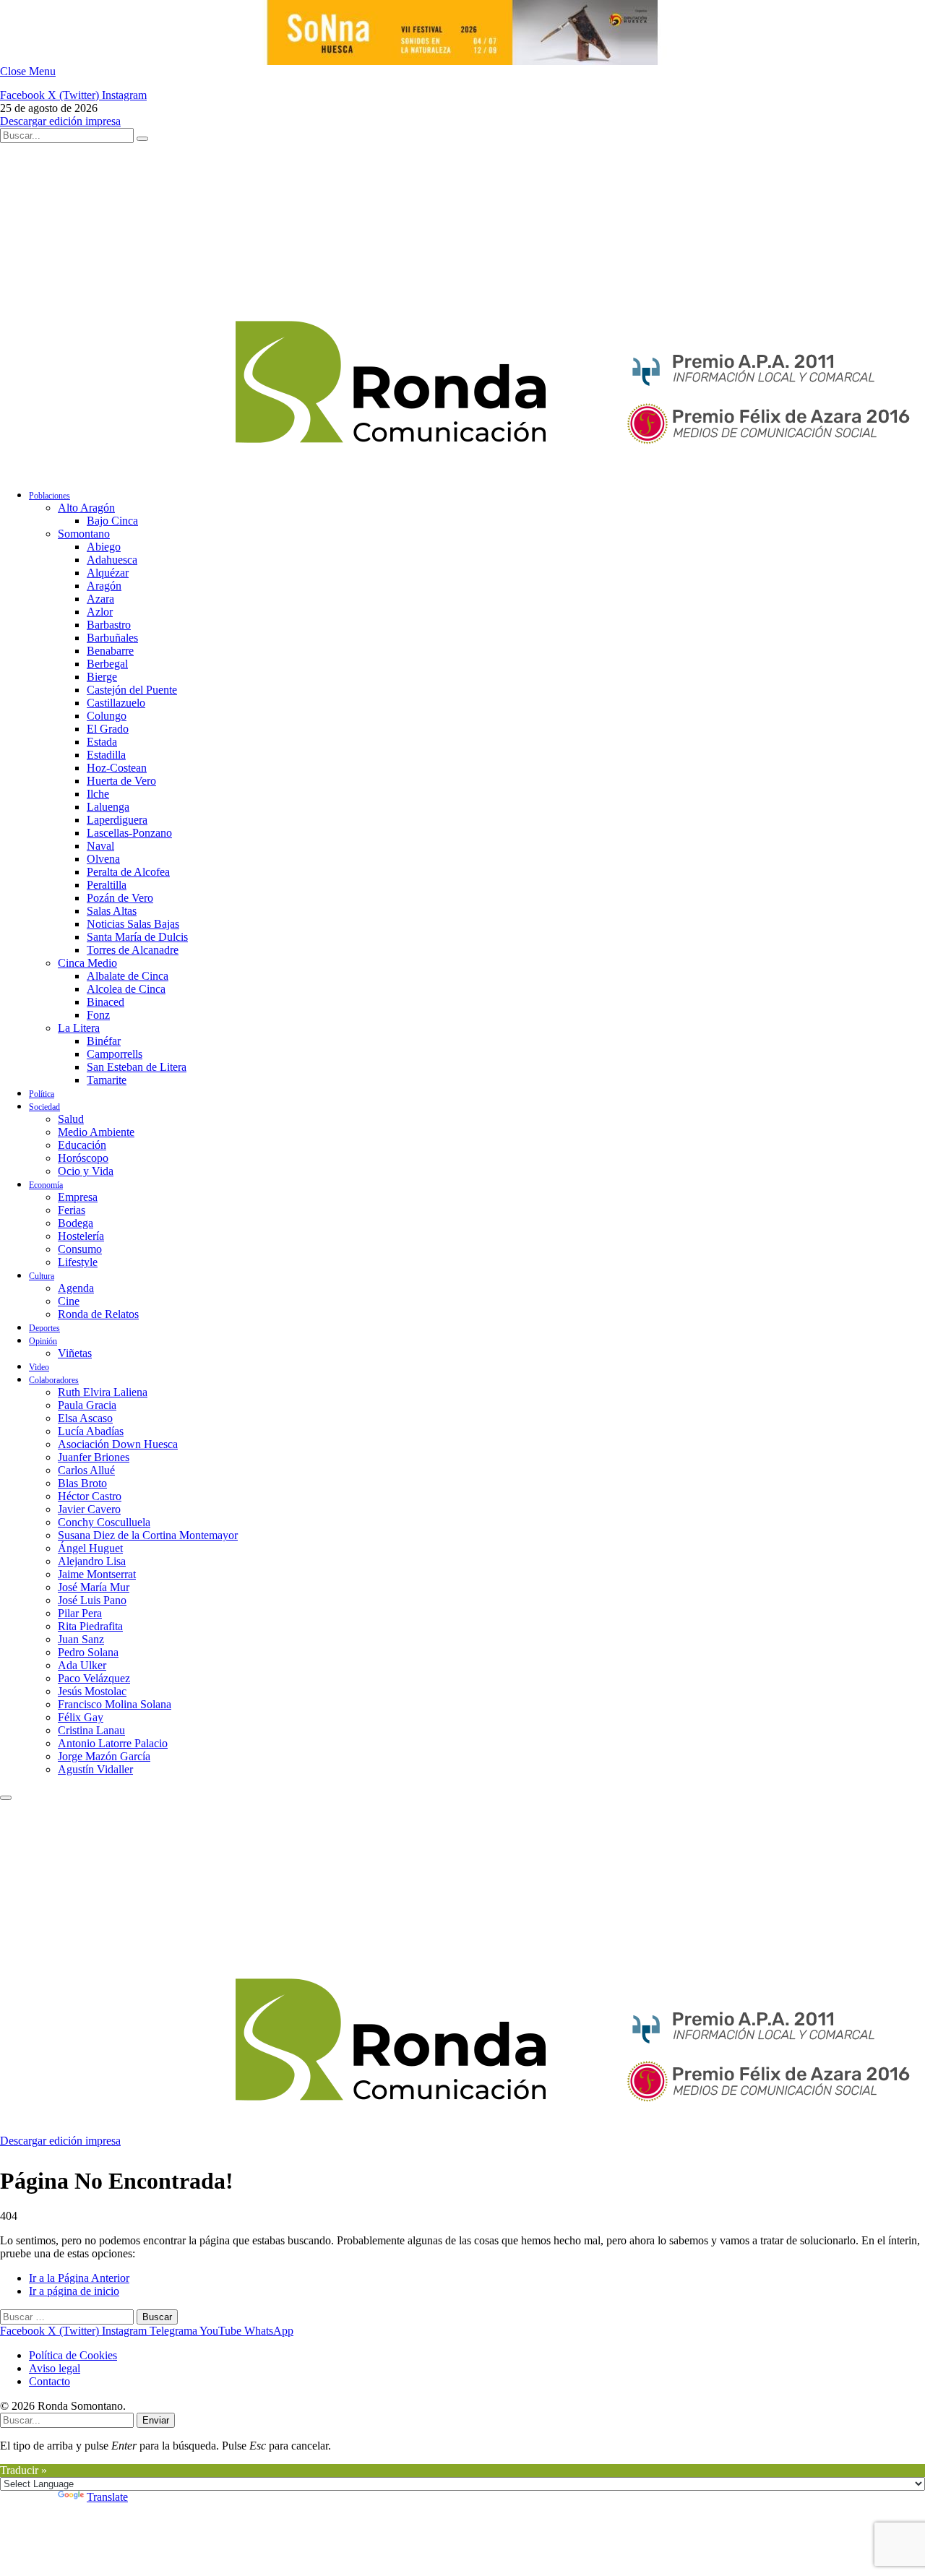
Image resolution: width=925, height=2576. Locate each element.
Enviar (156, 2420)
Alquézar (108, 573)
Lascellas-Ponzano (129, 833)
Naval (100, 846)
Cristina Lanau (91, 1730)
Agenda (76, 1288)
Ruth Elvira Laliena (103, 1392)
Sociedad (44, 1107)
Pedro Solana (88, 1652)
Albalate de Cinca (128, 976)
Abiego (104, 547)
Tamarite (107, 1080)
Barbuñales (112, 638)
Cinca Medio (87, 963)
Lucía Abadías (91, 1431)
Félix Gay (81, 1717)
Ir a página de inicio (74, 2291)
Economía (46, 1185)
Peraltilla (107, 885)
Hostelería (81, 1236)
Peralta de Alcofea (128, 872)
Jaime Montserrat (97, 1574)
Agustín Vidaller (95, 1769)
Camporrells (115, 1054)
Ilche (98, 794)
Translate (107, 2497)
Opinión (43, 1341)
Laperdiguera (117, 820)
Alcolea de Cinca (126, 989)
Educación (82, 1145)
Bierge (102, 677)
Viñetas (75, 1353)
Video (39, 1367)
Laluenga (108, 807)
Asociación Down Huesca (118, 1444)
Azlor (100, 612)
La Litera (79, 1028)
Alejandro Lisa (92, 1561)
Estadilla (106, 755)
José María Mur (94, 1587)
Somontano (84, 534)
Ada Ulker (82, 1665)
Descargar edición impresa (60, 121)
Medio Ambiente (96, 1132)
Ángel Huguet (90, 1548)
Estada (102, 742)
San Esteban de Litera (137, 1067)
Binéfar (104, 1041)
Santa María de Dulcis (137, 937)
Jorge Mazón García (104, 1756)
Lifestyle (78, 1262)
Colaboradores (54, 1380)
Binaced (106, 1002)
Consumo (80, 1249)
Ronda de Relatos (98, 1314)
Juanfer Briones (94, 1457)
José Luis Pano (92, 1600)
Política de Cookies (73, 2355)
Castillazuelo (116, 703)
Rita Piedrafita (90, 1626)
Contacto (50, 2381)
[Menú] (6, 1798)
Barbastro (109, 625)
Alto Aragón (86, 508)
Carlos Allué (86, 1470)
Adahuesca (112, 560)
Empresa (78, 1197)
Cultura (42, 1276)
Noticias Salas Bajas (133, 924)
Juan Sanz (81, 1639)
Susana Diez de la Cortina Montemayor (148, 1535)
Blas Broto (82, 1483)
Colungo (107, 716)
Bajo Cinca (112, 521)
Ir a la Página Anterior (79, 2278)
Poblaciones (50, 496)
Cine (69, 1301)
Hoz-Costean (117, 768)
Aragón (104, 586)
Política (42, 1094)
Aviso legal (55, 2368)
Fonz (98, 1015)
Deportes (44, 1328)
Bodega (76, 1223)
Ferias (72, 1210)
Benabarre (110, 651)
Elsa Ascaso (85, 1418)
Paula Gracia (87, 1405)
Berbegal (107, 664)
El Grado (108, 729)
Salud (71, 1119)
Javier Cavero (89, 1509)
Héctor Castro (90, 1496)
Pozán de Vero (120, 898)
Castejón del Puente (132, 690)
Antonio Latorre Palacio (113, 1743)
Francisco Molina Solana (115, 1704)
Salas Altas (112, 911)
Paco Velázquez (94, 1678)
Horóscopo (83, 1158)
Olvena (103, 859)
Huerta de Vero (121, 781)
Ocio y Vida (86, 1171)
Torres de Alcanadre (133, 950)
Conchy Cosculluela (104, 1522)
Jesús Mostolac (92, 1691)
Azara (100, 599)
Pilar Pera (80, 1613)
